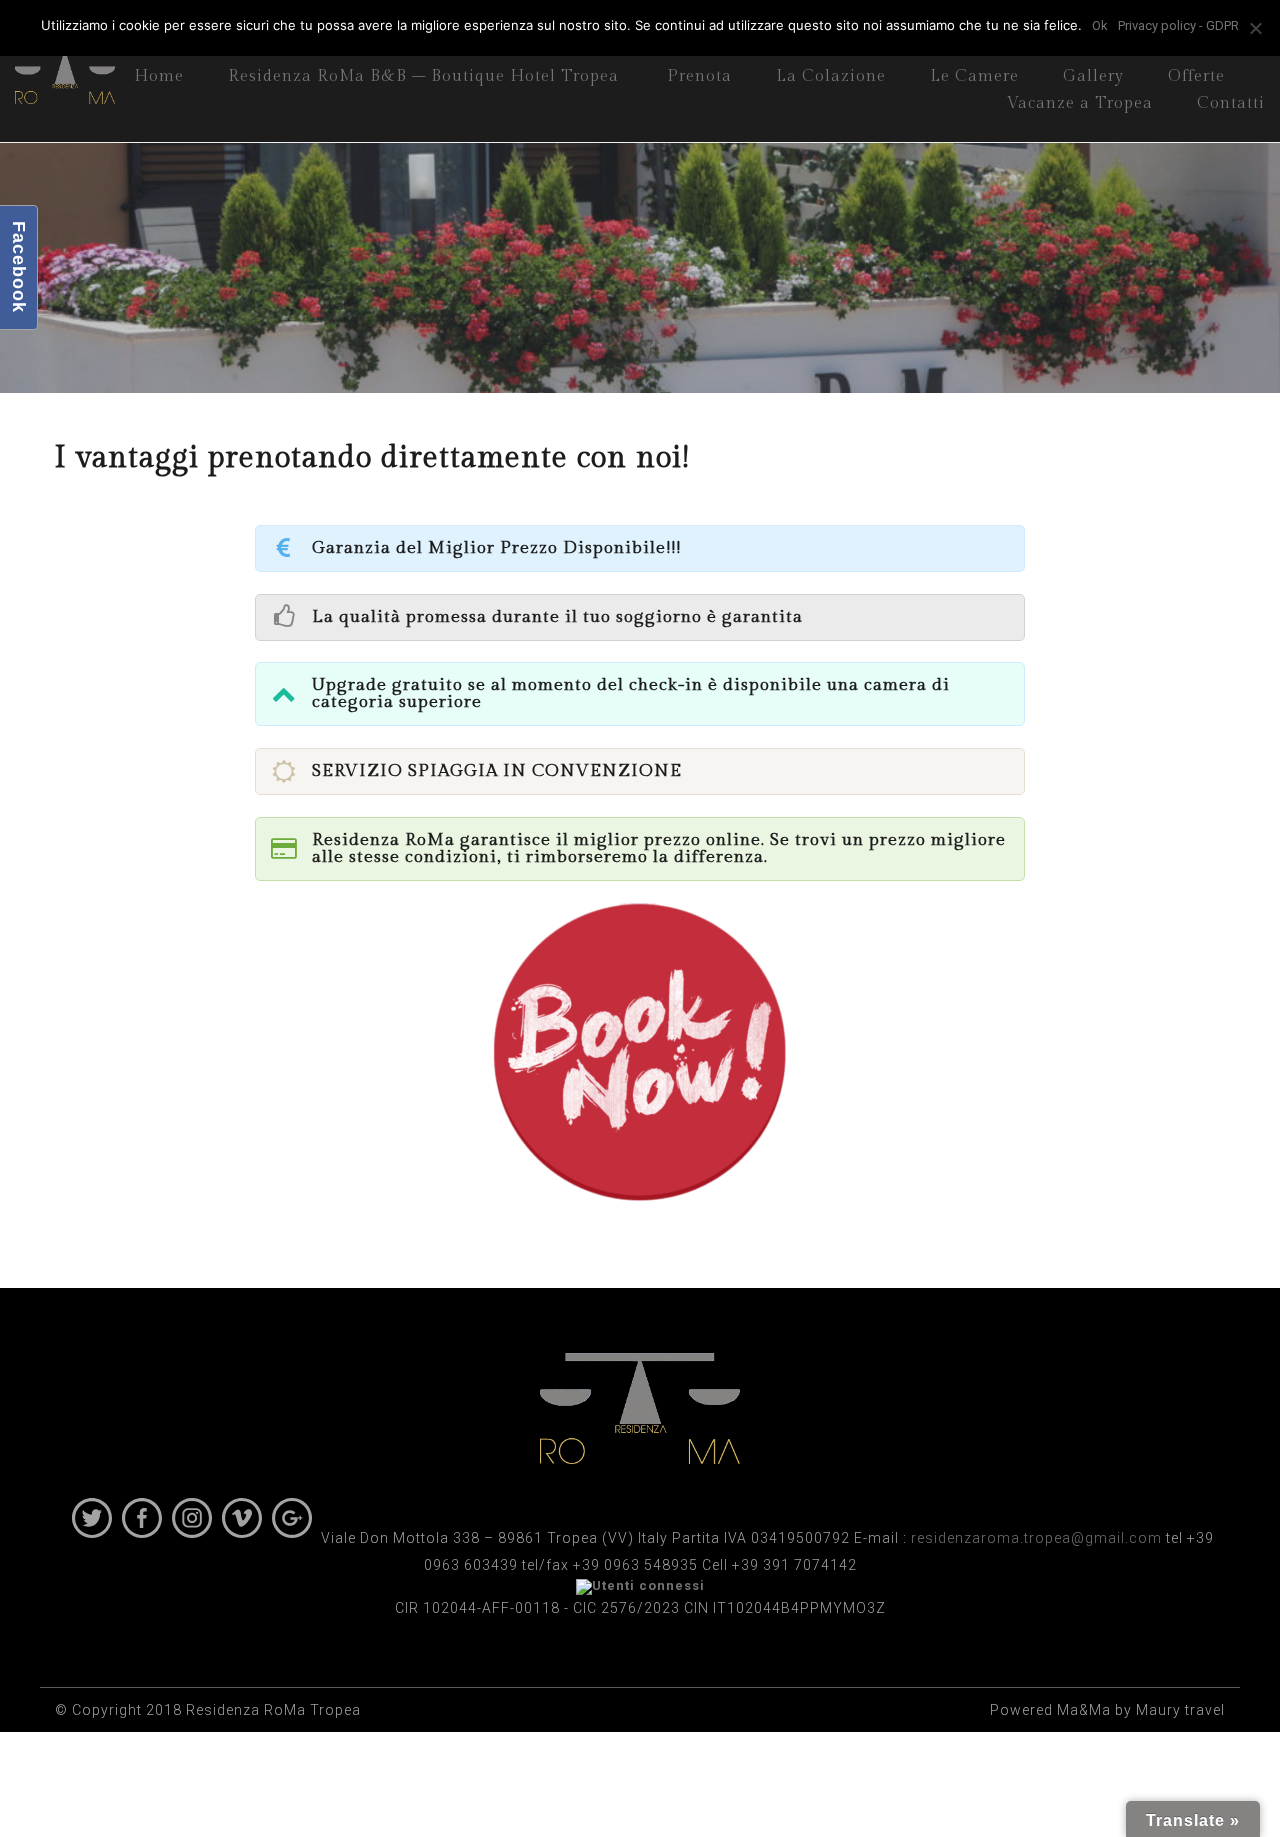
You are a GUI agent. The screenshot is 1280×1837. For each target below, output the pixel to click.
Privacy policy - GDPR (1178, 25)
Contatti (1231, 103)
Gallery (1093, 76)
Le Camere (974, 76)
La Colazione (831, 76)
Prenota (699, 76)
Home (159, 76)
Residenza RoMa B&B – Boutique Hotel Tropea (423, 76)
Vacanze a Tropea (1080, 103)
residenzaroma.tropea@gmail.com (1036, 1538)
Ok (1100, 25)
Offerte (1196, 76)
